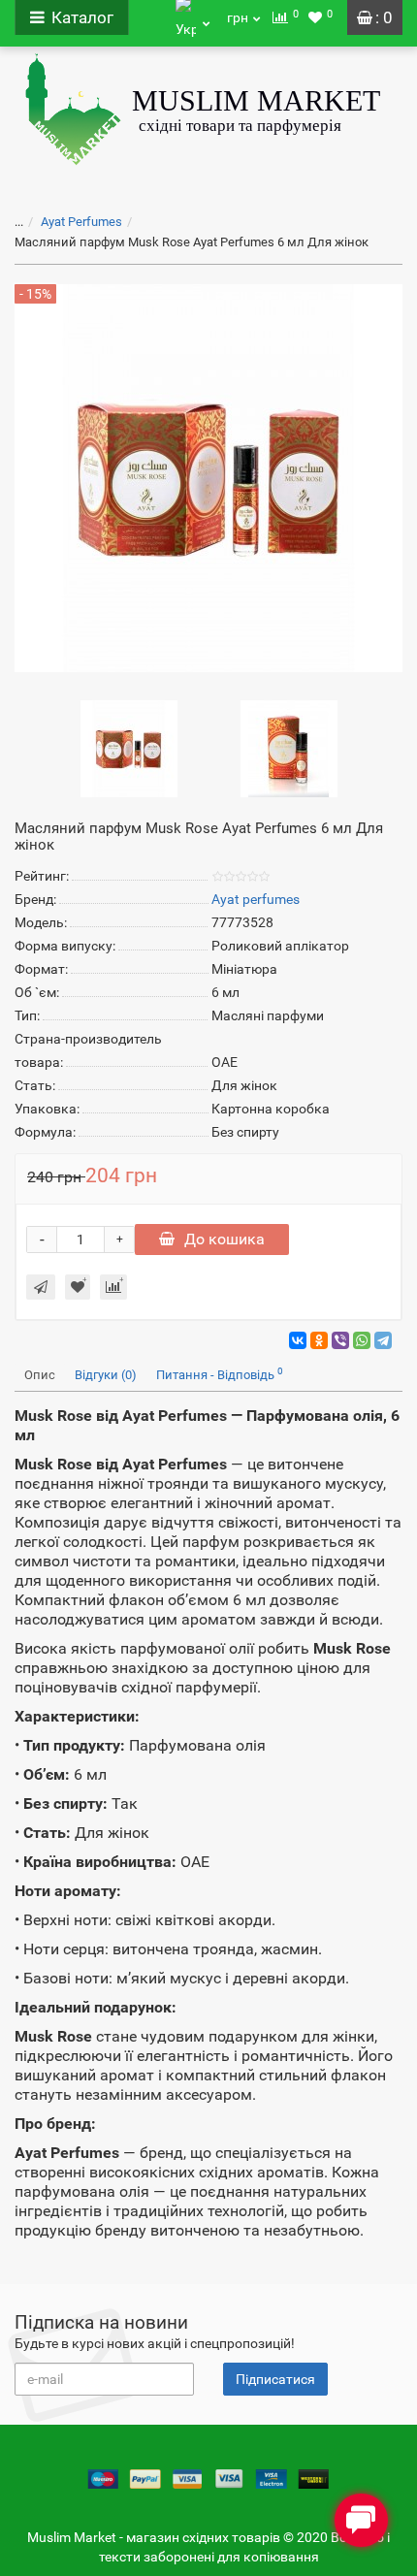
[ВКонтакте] (298, 1340)
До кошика (225, 1239)
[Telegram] (383, 1340)
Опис (40, 1375)
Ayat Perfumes (81, 222)
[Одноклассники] (319, 1340)
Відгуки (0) (106, 1375)
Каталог (82, 17)
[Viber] (340, 1340)
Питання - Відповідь (220, 1374)
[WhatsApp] (362, 1340)
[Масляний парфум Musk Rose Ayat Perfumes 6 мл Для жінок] (129, 748)
